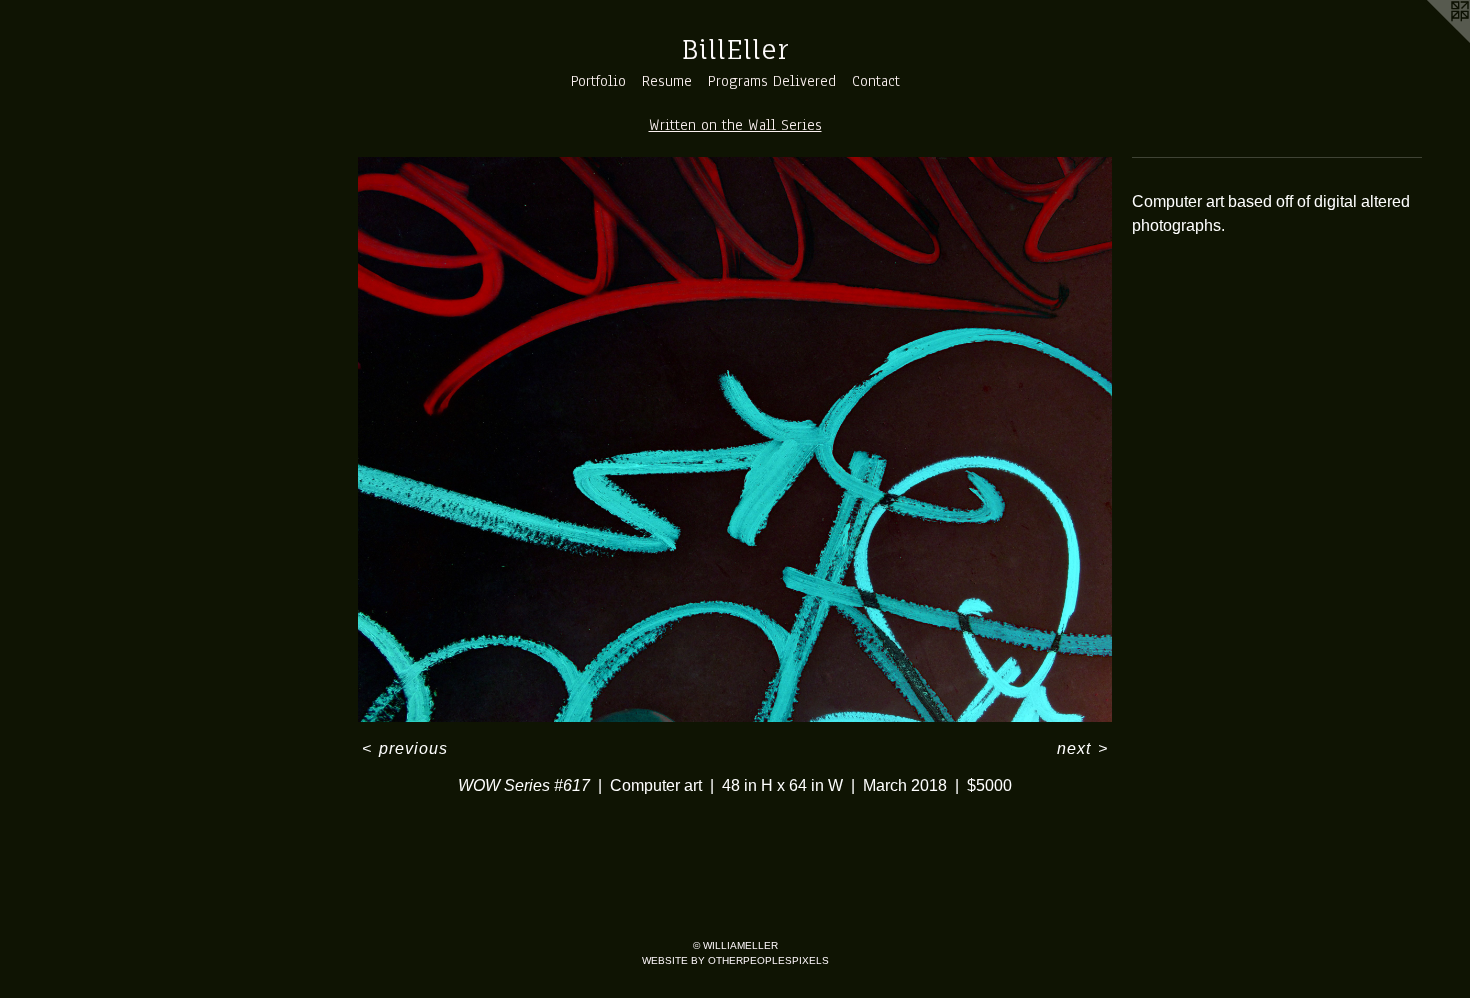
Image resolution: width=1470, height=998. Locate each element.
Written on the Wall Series (735, 125)
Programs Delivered (772, 81)
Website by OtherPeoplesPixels (735, 960)
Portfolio (598, 81)
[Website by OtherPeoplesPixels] (1430, 40)
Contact (876, 81)
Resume (667, 81)
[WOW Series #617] (735, 440)
